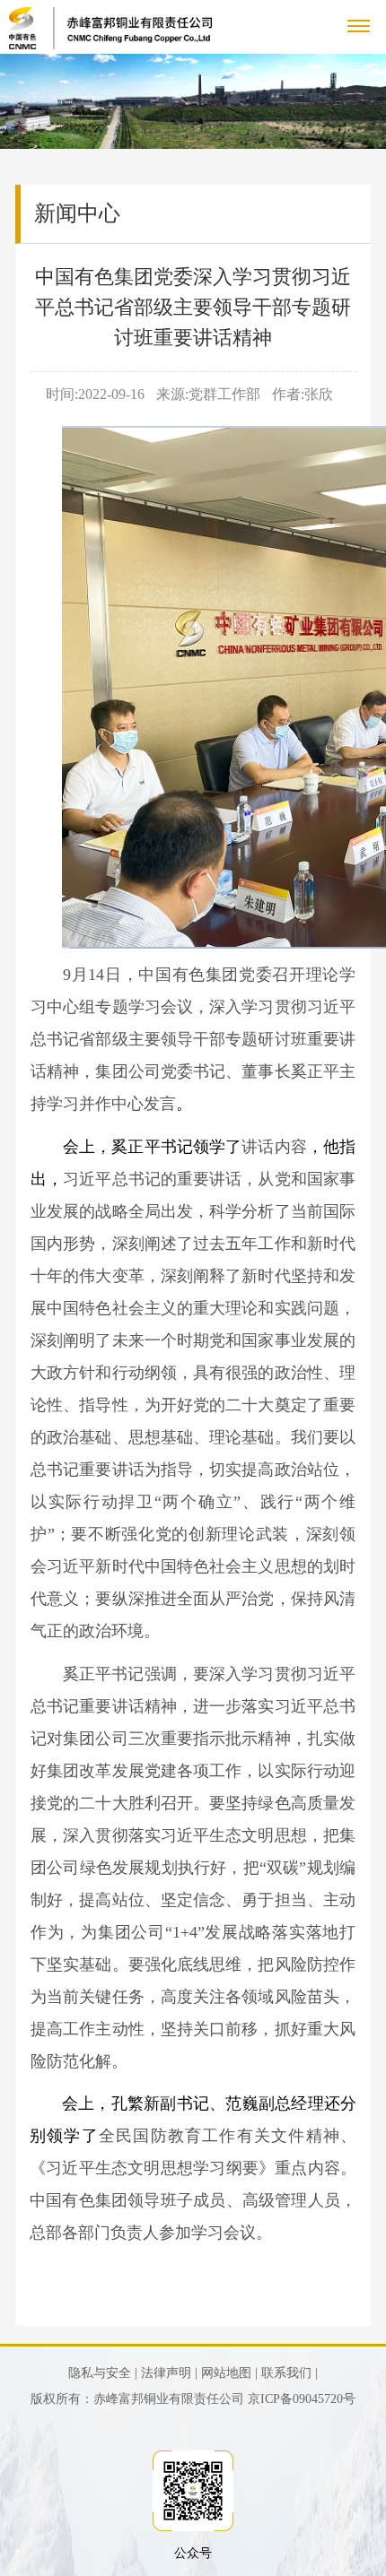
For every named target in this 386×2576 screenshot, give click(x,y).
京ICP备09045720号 (302, 2399)
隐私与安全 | (103, 2373)
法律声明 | (169, 2373)
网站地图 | (229, 2373)
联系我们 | (289, 2373)
